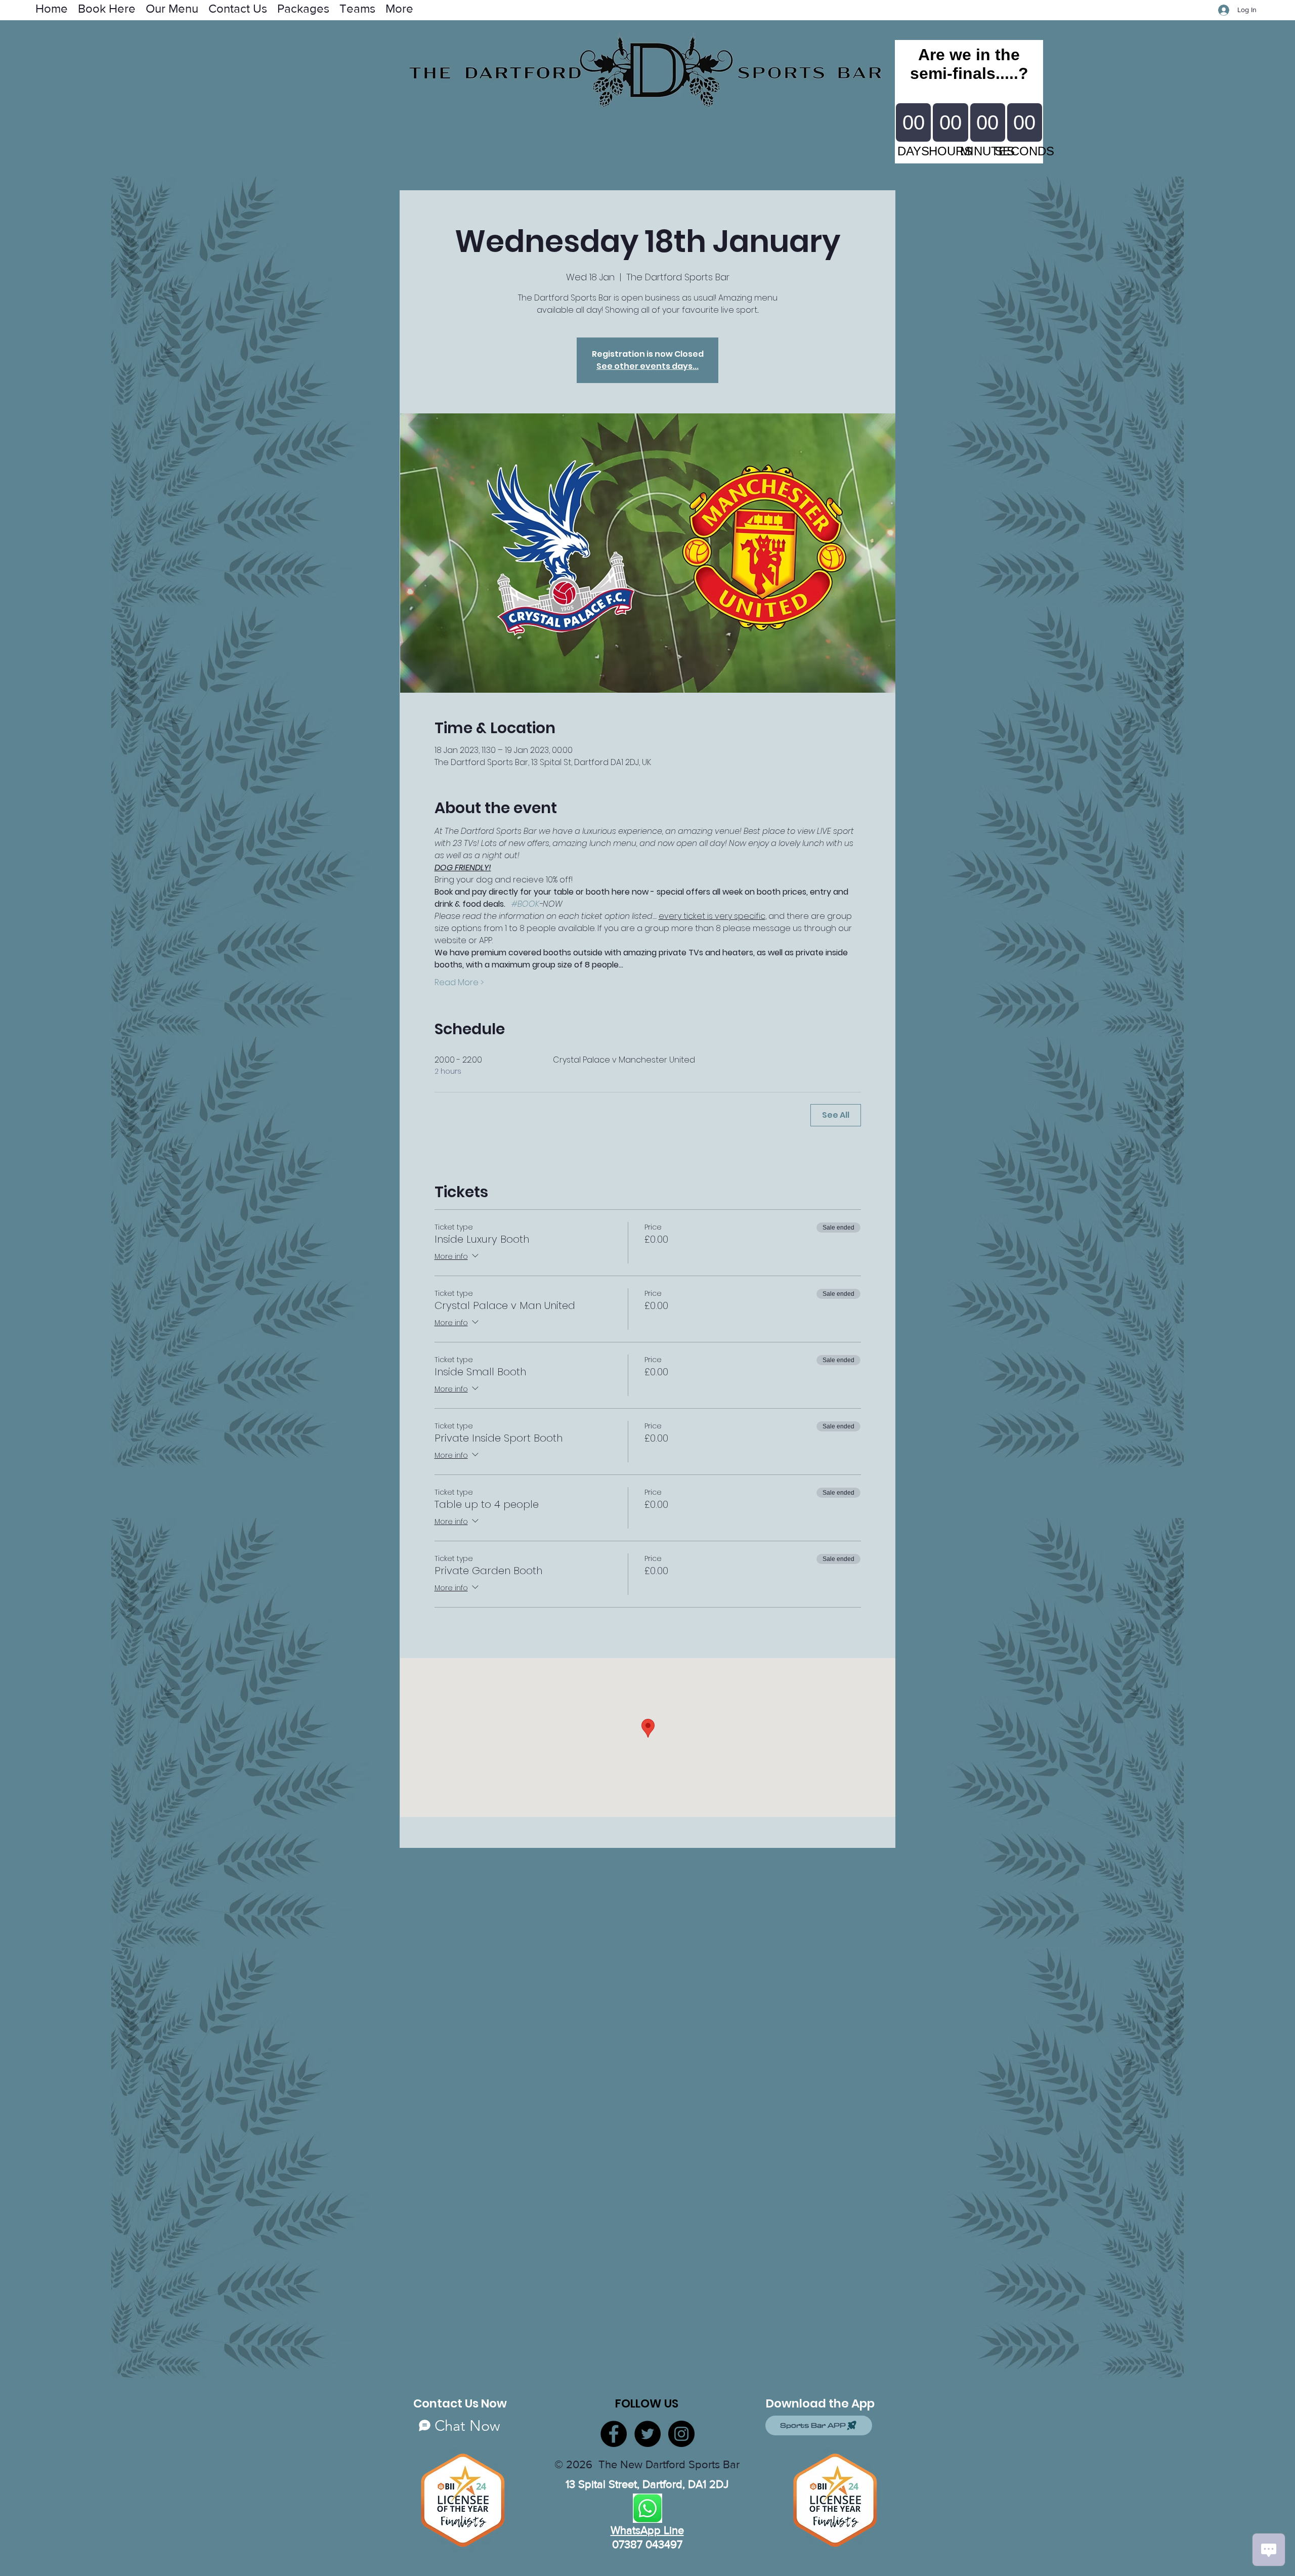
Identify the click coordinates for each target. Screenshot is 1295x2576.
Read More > (459, 983)
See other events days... (647, 366)
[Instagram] (681, 2434)
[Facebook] (614, 2434)
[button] (357, 8)
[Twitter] (647, 2434)
